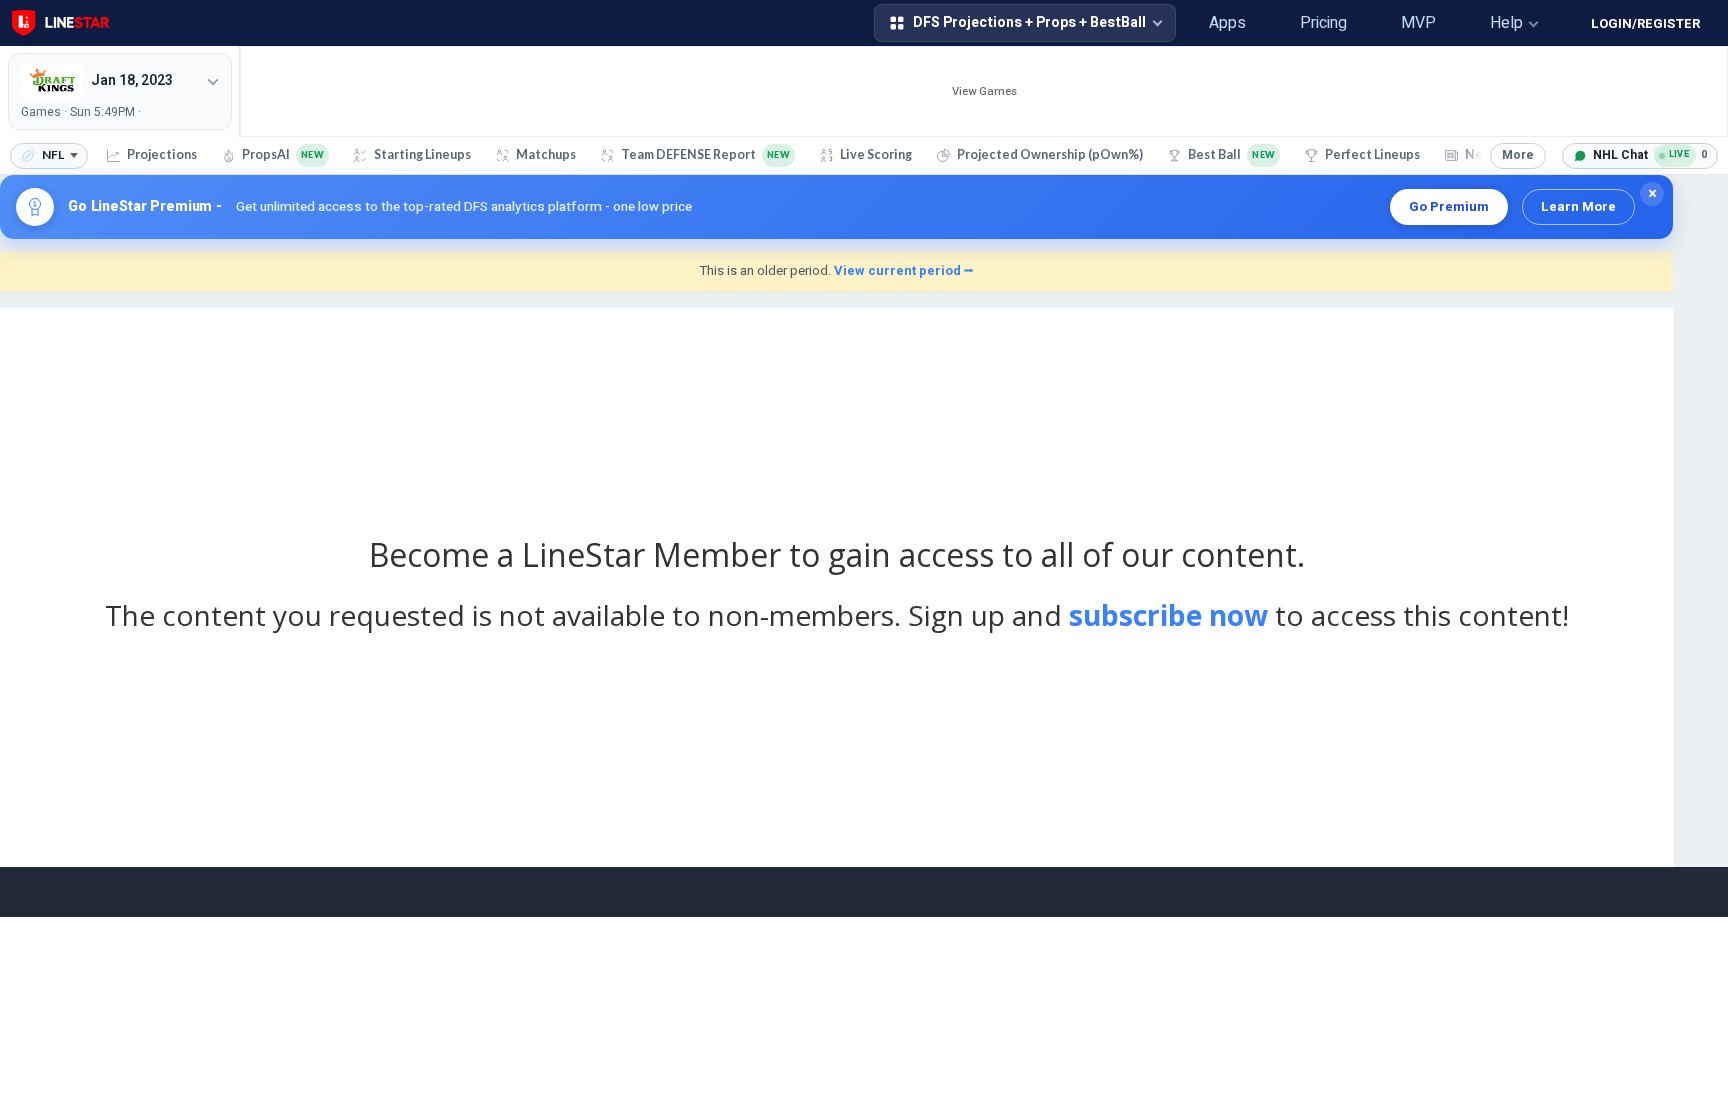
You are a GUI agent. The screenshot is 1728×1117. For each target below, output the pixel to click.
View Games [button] (984, 91)
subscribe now (1168, 615)
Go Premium (1449, 206)
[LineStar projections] (61, 23)
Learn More (1578, 206)
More (1518, 155)
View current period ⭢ (904, 270)
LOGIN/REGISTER (1645, 23)
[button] (1155, 23)
